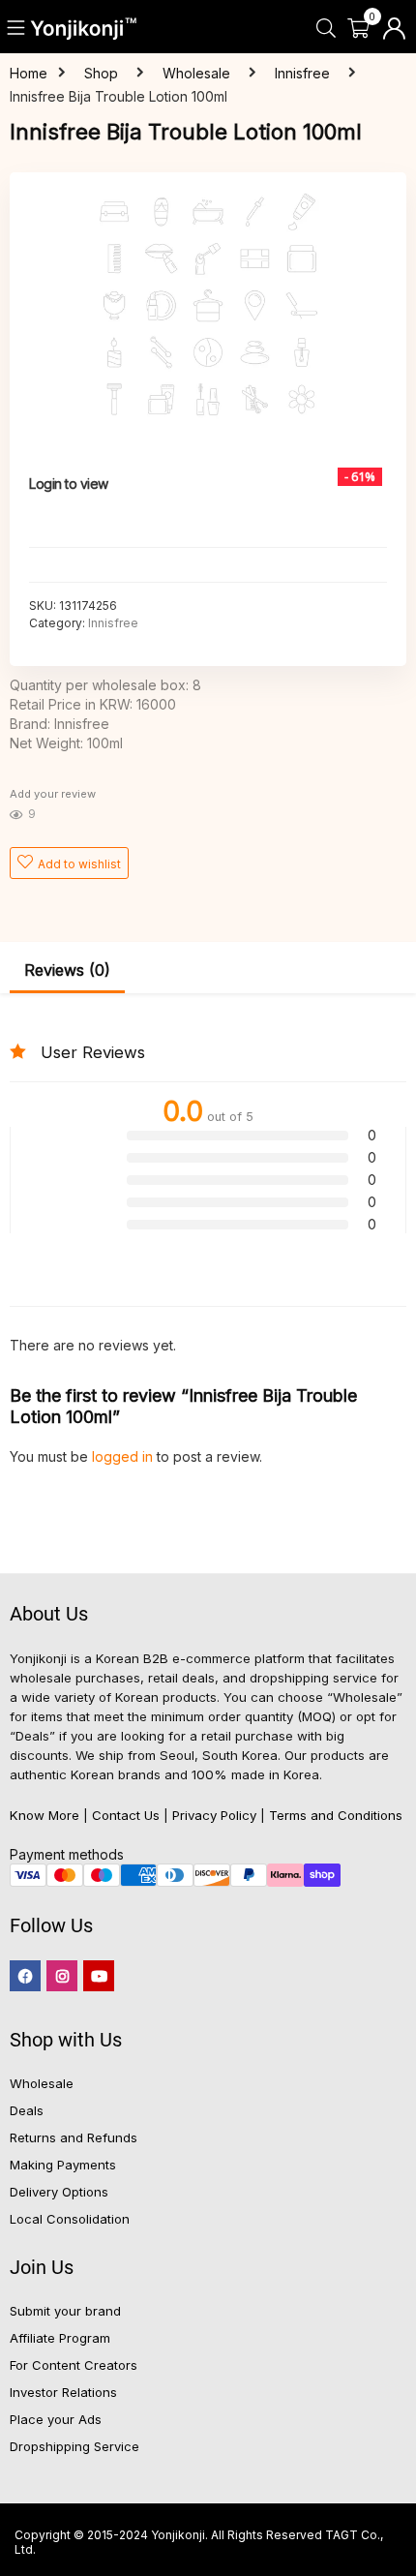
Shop (101, 73)
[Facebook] (25, 1976)
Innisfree (302, 73)
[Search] (326, 29)
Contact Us (126, 1815)
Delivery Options (59, 2192)
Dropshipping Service (74, 2446)
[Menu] (17, 29)
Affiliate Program (60, 2338)
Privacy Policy (214, 1815)
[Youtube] (99, 1976)
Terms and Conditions (336, 1815)
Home (29, 73)
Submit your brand (65, 2311)
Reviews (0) (67, 970)
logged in (124, 1456)
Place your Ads (56, 2419)
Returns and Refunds (74, 2137)
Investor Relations (63, 2392)
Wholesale (196, 73)
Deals (27, 2110)
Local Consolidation (70, 2219)
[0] (358, 29)
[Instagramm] (62, 1976)
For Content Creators (74, 2365)
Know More (45, 1815)
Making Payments (63, 2165)
